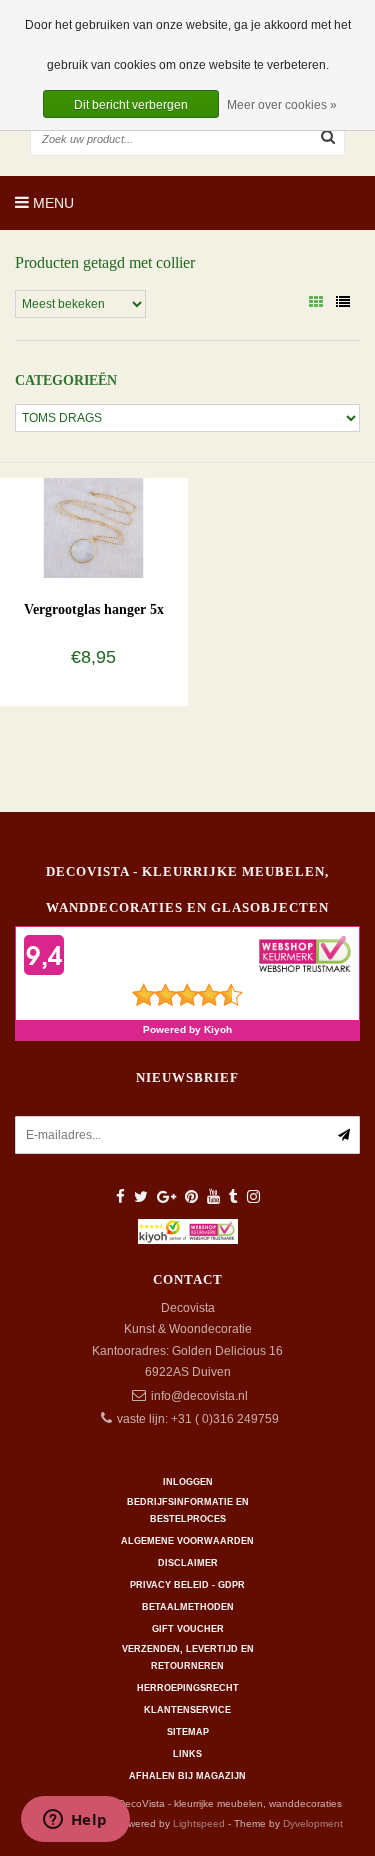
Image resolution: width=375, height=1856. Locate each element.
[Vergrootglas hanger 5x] (93, 527)
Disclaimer (188, 1563)
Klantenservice (187, 1710)
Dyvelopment (313, 1823)
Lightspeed (199, 1823)
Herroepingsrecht (188, 1688)
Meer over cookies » (282, 105)
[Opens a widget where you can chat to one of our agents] (75, 1821)
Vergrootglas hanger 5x (94, 609)
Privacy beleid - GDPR (187, 1585)
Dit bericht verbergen (131, 105)
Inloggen (188, 1482)
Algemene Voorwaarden (187, 1541)
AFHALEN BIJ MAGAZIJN (187, 1776)
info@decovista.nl (199, 1396)
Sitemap (188, 1732)
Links (187, 1754)
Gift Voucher (188, 1629)
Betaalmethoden (188, 1607)
